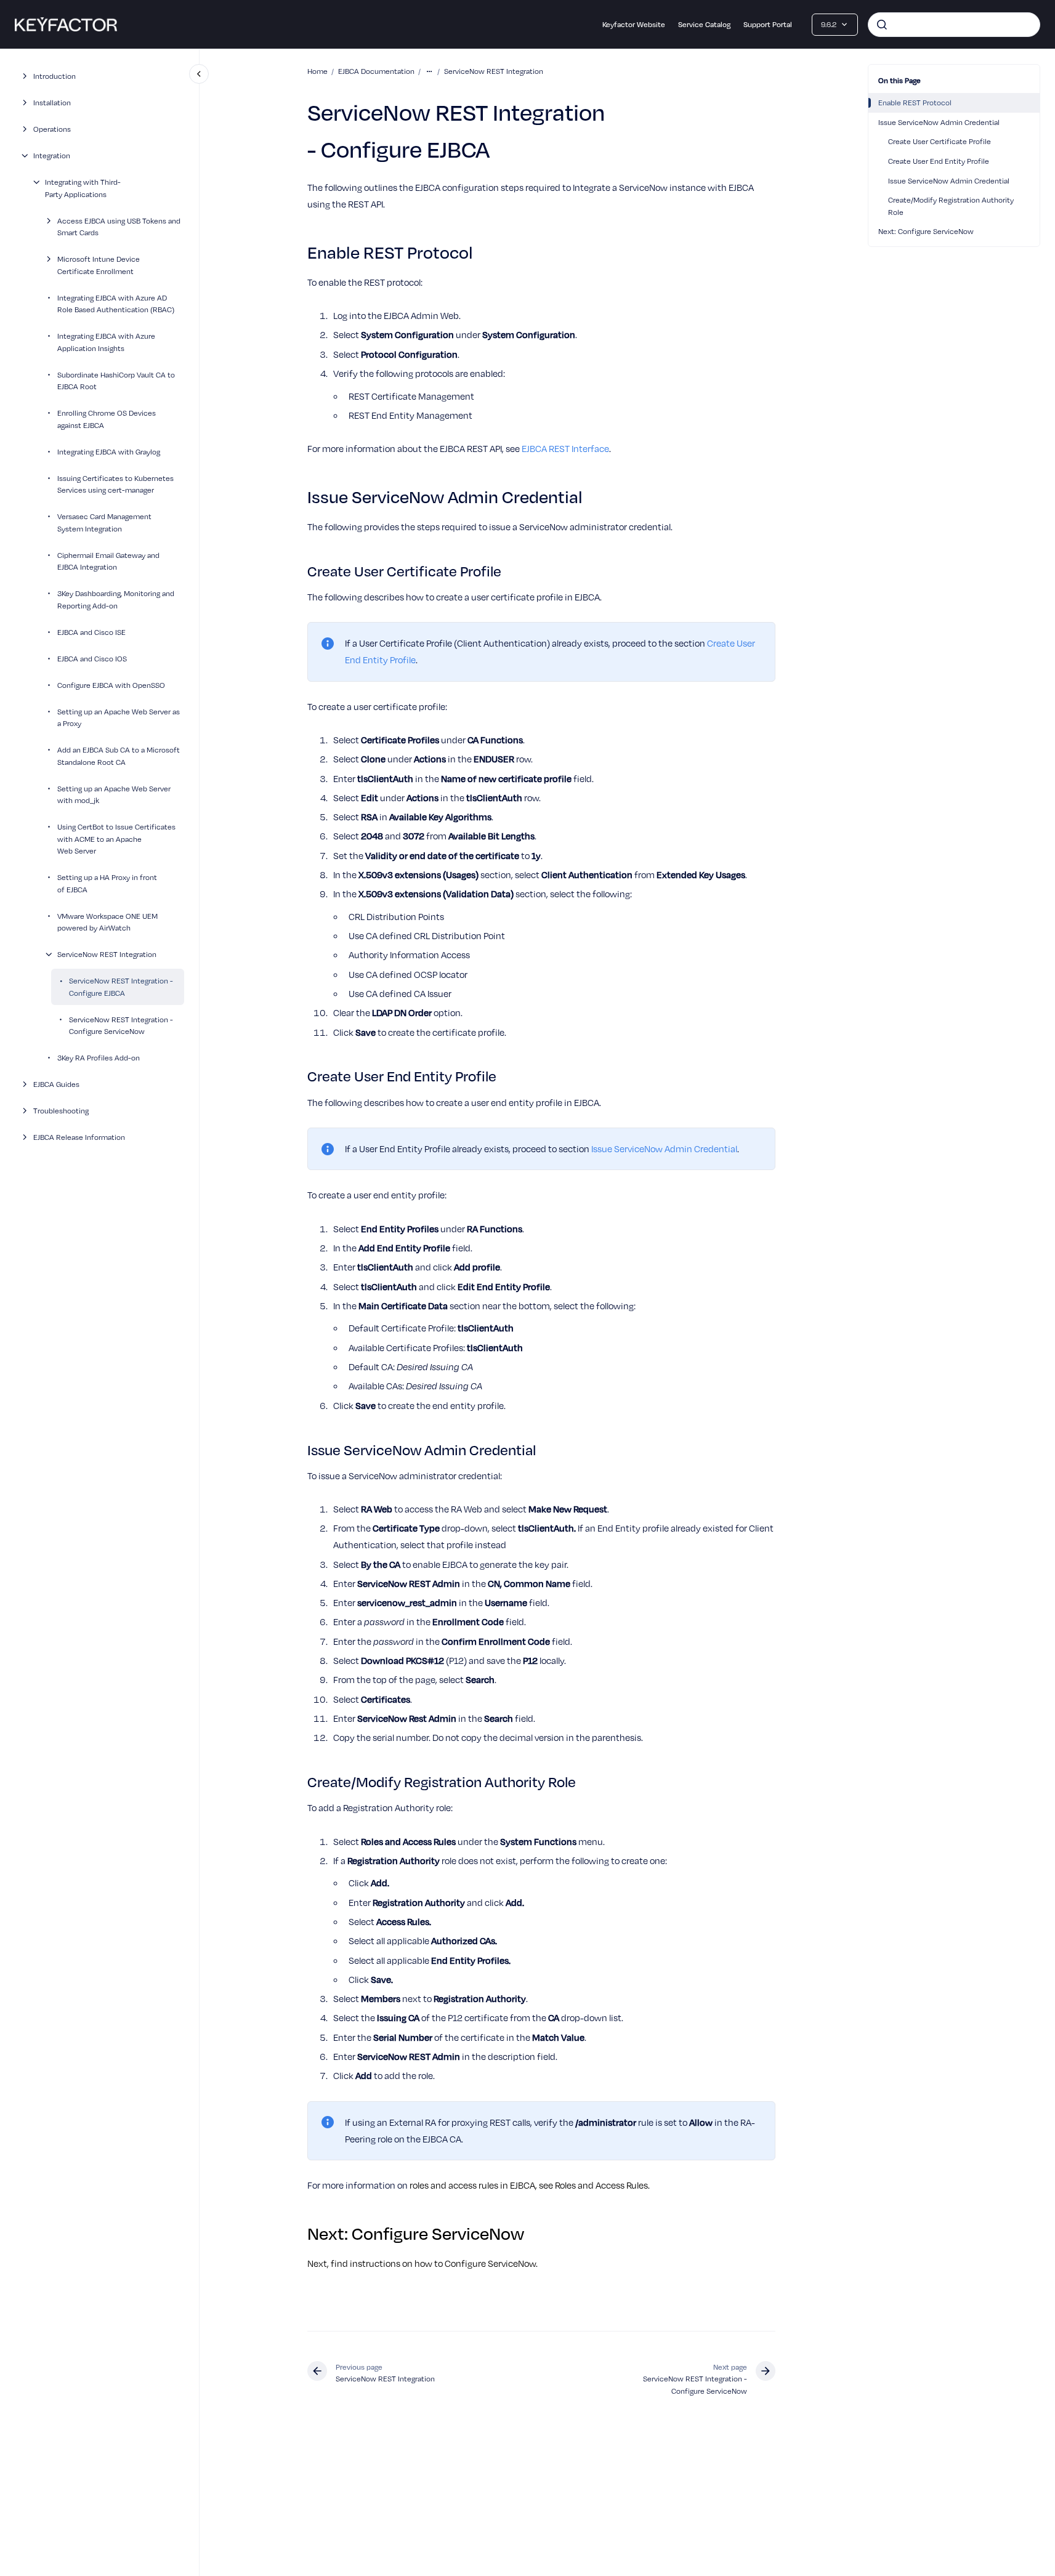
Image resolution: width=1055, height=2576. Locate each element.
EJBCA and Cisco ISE (91, 631)
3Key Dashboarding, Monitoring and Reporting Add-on (116, 599)
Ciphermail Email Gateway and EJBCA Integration (108, 560)
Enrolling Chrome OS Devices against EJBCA (107, 419)
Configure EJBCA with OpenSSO (111, 684)
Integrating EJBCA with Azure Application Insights (106, 342)
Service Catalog (704, 24)
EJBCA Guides (56, 1084)
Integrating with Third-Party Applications (83, 188)
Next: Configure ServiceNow (926, 231)
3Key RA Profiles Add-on (99, 1057)
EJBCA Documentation (376, 71)
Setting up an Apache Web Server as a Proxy (119, 717)
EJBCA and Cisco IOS (92, 658)
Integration (52, 155)
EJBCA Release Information (79, 1137)
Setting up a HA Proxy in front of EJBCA (107, 883)
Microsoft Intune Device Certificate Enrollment (99, 265)
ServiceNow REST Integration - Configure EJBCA (121, 987)
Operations (52, 129)
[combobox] (954, 25)
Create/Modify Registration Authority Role (951, 206)
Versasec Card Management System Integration (104, 522)
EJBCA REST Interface (565, 448)
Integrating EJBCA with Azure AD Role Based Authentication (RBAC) (116, 303)
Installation (52, 102)
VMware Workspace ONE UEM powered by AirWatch (107, 921)
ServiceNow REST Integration (107, 954)
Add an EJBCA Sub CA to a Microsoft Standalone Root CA (119, 756)
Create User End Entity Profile (939, 161)
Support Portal (768, 24)
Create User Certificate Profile (940, 141)
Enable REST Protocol (915, 102)
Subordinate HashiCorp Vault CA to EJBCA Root (116, 380)
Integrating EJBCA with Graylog (109, 451)
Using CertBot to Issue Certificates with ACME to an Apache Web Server (116, 838)
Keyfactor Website (634, 24)
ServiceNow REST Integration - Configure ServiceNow (121, 1025)
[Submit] (882, 25)
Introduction (55, 76)
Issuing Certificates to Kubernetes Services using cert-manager (115, 483)
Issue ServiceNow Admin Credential (939, 122)
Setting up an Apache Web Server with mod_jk (114, 794)
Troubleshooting (61, 1110)
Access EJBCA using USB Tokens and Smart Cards (119, 226)
